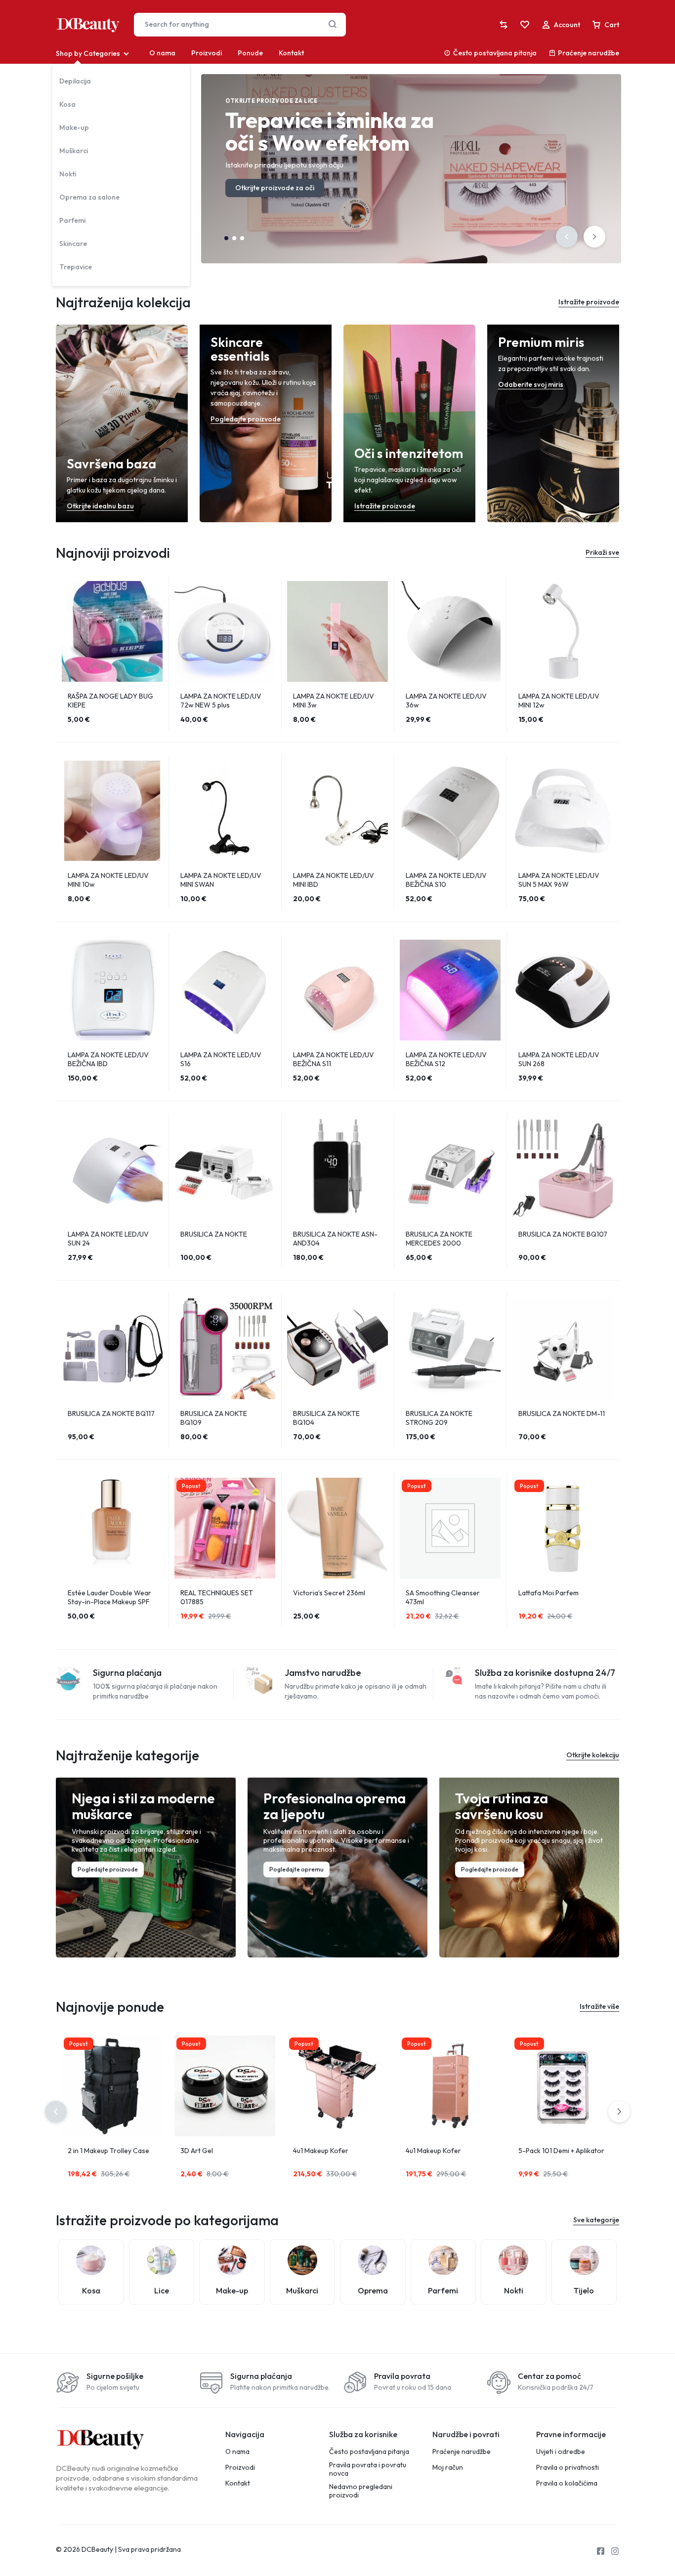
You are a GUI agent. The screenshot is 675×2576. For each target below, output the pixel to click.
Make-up (74, 127)
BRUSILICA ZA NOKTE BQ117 (111, 1413)
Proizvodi (207, 53)
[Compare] (504, 25)
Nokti (68, 174)
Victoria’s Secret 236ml (329, 1593)
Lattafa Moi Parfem (548, 1593)
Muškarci (74, 151)
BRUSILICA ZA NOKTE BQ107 (563, 1234)
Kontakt (291, 53)
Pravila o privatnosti (568, 2468)
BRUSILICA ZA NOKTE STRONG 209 (439, 1418)
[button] (567, 237)
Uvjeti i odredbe (561, 2452)
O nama (162, 53)
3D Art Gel (197, 2151)
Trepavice (76, 267)
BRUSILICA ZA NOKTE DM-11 (562, 1413)
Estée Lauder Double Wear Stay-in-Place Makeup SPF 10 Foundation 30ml (109, 1602)
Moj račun (448, 2468)
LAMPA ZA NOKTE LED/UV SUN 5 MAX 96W (559, 880)
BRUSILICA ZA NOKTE (214, 1234)
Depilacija (75, 81)
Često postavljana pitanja (495, 53)
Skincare (73, 244)
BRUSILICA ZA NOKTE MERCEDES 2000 (439, 1239)
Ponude (250, 53)
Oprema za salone (89, 197)
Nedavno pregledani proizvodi (361, 2491)
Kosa (67, 104)
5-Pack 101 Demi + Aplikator (561, 2151)
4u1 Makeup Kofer (321, 2151)
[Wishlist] (525, 25)
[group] (112, 631)
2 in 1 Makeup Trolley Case (108, 2151)
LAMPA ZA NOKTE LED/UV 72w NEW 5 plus (221, 701)
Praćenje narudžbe (589, 53)
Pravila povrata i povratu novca (368, 2469)
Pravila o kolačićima (567, 2483)
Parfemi (72, 220)
